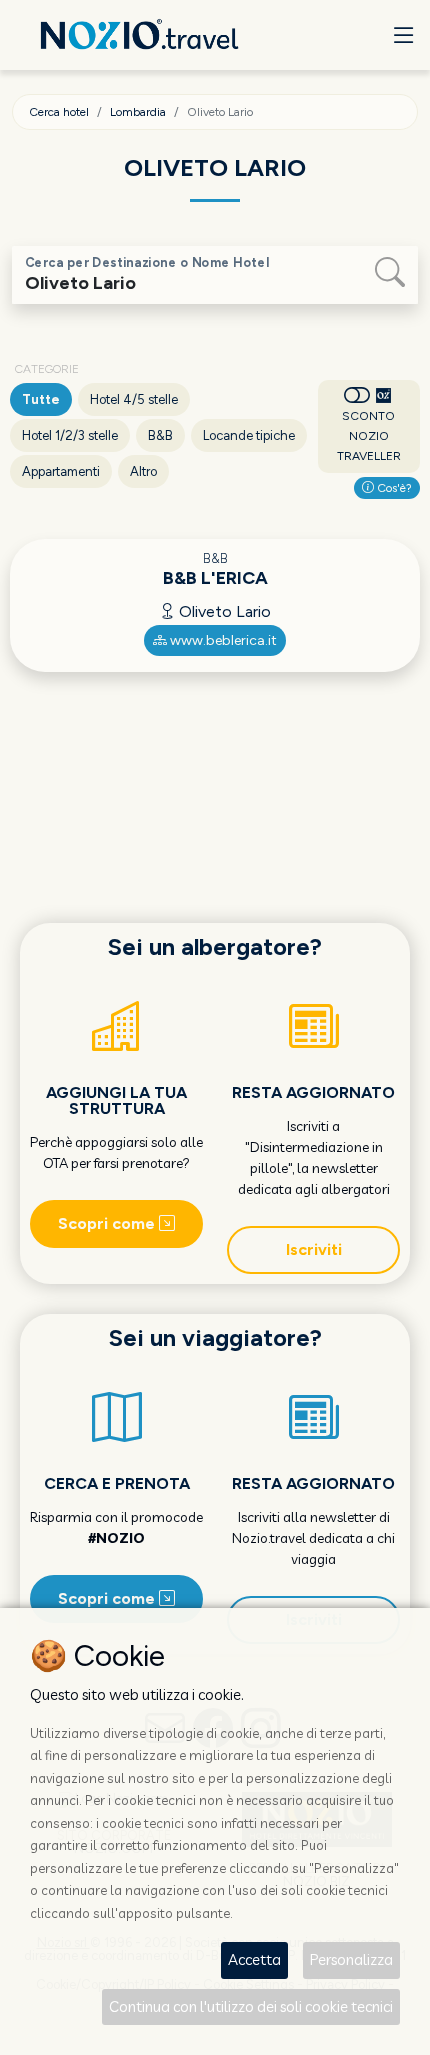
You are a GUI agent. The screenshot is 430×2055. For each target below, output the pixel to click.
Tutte (41, 399)
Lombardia (138, 112)
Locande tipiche (249, 435)
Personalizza (351, 1959)
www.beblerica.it (222, 640)
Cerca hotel (59, 112)
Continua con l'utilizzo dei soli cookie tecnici (251, 2006)
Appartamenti (61, 471)
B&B (160, 435)
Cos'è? (393, 488)
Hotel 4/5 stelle (134, 399)
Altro (143, 471)
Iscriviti (314, 1249)
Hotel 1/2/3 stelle (70, 435)
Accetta (254, 1959)
